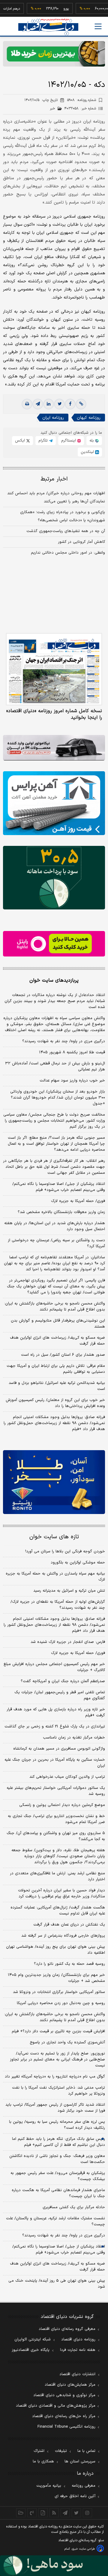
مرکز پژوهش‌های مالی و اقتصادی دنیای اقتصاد (56, 2406)
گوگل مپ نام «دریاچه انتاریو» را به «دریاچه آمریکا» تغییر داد (55, 2077)
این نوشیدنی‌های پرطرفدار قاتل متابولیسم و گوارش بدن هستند (58, 1324)
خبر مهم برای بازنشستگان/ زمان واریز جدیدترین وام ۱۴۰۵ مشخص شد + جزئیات (56, 1978)
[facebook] (70, 404)
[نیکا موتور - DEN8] (54, 748)
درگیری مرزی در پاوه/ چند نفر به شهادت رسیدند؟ (64, 1041)
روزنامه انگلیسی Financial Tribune (66, 2427)
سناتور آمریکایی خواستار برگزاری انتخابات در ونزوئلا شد (59, 1992)
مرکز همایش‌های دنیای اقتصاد (70, 2385)
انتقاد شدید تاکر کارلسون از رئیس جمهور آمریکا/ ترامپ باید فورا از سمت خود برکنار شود (55, 2108)
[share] (43, 2513)
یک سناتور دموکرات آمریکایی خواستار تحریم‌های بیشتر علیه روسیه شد (56, 1791)
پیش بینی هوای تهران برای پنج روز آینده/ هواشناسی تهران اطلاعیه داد (55, 1950)
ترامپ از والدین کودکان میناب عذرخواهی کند (67, 1777)
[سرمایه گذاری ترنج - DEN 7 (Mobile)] (54, 54)
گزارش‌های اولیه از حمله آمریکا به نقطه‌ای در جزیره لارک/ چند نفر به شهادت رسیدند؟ (58, 1605)
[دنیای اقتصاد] (48, 27)
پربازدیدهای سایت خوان (54, 980)
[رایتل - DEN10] (54, 944)
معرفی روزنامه (84, 2486)
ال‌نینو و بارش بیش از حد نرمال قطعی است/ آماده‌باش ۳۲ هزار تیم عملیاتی (55, 1066)
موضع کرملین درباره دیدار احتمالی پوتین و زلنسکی (62, 1805)
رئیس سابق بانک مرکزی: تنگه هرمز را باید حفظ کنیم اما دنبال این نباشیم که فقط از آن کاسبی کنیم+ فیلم (58, 2142)
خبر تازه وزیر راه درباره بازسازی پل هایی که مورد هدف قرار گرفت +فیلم (56, 1712)
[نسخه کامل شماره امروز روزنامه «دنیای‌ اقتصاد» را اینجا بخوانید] (54, 669)
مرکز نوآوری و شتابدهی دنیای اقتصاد (64, 2395)
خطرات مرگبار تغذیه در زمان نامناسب (74, 1738)
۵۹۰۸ (82, 100)
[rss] (54, 2513)
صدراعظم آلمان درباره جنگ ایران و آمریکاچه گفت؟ (63, 1681)
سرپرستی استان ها (80, 2461)
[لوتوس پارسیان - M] (54, 2566)
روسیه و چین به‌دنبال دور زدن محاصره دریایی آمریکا (61, 2003)
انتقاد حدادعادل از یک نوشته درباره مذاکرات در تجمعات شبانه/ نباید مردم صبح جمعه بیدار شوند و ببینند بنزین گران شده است (55, 1001)
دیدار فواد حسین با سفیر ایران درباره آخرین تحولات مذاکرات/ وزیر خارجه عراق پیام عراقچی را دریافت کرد (61, 1893)
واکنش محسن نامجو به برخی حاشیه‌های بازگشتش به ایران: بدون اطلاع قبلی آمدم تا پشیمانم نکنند (55, 1307)
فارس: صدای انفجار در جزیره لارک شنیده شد (68, 1642)
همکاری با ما (43, 2461)
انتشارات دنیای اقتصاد (77, 2374)
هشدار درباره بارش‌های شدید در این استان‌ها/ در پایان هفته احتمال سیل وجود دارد (55, 1226)
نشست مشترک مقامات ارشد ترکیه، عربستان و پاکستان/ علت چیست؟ (55, 2221)
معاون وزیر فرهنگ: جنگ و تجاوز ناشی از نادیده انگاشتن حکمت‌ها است (57, 2159)
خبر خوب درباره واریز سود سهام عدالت (72, 1081)
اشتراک (39, 2451)
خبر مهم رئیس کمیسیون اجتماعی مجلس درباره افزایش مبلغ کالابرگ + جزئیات (54, 1667)
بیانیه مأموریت (49, 2486)
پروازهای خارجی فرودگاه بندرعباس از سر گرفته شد (63, 1936)
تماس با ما (86, 2451)
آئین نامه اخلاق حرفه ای (75, 2496)
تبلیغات (61, 2451)
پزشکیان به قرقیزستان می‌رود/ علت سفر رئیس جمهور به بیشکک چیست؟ (58, 2176)
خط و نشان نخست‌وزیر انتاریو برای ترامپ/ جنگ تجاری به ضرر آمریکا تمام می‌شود (56, 1819)
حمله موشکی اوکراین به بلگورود (78, 1563)
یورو (51, 9)
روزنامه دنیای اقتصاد (78, 2340)
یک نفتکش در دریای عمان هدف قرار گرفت (69, 1925)
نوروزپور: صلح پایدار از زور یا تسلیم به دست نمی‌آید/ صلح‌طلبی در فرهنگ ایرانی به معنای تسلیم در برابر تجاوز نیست (57, 2060)
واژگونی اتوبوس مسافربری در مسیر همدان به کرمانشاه (59, 1749)
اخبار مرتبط (54, 479)
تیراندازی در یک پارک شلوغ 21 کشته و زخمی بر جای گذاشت (55, 1727)
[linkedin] (49, 404)
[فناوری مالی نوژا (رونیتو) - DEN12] (54, 1482)
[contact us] (32, 2513)
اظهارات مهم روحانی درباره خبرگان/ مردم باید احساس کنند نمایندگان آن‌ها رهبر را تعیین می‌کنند (56, 497)
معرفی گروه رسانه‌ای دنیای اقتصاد (67, 2329)
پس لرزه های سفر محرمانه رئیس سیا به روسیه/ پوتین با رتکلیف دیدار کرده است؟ (57, 2125)
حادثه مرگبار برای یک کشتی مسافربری (74, 2207)
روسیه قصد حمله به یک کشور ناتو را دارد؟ (69, 1964)
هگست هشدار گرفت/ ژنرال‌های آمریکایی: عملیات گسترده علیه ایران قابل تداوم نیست (58, 1911)
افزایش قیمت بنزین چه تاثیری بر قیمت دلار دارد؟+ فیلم (58, 2031)
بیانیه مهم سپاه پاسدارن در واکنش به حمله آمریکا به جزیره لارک (55, 1577)
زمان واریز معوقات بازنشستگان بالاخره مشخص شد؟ (61, 1212)
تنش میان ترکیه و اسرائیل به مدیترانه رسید (69, 1591)
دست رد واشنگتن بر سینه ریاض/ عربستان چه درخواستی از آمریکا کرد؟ (56, 1243)
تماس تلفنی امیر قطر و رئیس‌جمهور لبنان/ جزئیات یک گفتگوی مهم (60, 1695)
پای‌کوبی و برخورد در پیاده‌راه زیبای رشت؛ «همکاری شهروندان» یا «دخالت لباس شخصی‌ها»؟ (63, 516)
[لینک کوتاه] (81, 404)
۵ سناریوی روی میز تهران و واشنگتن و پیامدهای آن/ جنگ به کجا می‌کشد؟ (56, 1836)
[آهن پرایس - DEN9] (54, 803)
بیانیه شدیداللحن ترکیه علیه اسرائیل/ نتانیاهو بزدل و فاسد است (57, 1386)
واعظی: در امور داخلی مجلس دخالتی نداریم (68, 553)
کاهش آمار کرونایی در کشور (81, 542)
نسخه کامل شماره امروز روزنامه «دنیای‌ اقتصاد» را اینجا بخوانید (54, 714)
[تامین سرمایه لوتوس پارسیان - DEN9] (54, 878)
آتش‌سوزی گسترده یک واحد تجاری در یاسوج (67, 2042)
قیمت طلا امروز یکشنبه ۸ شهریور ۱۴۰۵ (72, 1052)
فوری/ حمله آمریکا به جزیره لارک (78, 1201)
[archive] (21, 2513)
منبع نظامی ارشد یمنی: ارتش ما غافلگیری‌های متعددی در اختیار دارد (57, 1876)
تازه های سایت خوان (54, 1537)
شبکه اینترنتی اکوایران (33, 2340)
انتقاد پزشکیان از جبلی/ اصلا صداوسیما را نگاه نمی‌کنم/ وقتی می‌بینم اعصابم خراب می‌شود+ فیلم (59, 1187)
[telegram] (38, 404)
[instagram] (87, 2513)
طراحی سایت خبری (83, 2549)
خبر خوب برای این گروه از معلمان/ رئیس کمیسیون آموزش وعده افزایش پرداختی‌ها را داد (55, 1403)
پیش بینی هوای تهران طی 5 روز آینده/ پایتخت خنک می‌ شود (57, 2284)
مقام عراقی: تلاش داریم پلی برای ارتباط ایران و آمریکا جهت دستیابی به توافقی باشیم (56, 1369)
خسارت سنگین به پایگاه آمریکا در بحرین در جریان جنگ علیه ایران (55, 1763)
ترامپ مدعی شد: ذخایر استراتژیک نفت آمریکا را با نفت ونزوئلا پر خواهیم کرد (58, 2091)
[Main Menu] (98, 26)
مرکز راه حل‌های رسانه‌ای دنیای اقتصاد (64, 2416)
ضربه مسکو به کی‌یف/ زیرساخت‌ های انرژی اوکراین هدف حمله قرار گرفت (57, 1341)
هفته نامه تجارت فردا (78, 2350)
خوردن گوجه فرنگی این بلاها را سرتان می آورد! (65, 1551)
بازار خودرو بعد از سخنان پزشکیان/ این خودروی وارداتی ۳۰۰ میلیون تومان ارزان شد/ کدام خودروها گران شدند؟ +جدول (58, 1098)
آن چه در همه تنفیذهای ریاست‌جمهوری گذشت (66, 531)
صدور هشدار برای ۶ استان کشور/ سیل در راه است (63, 1355)
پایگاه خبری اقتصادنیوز (31, 2350)
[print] (27, 404)
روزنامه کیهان (89, 418)
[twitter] (59, 404)
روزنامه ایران (53, 418)
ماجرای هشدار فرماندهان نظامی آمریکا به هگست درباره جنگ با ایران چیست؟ (58, 2193)
